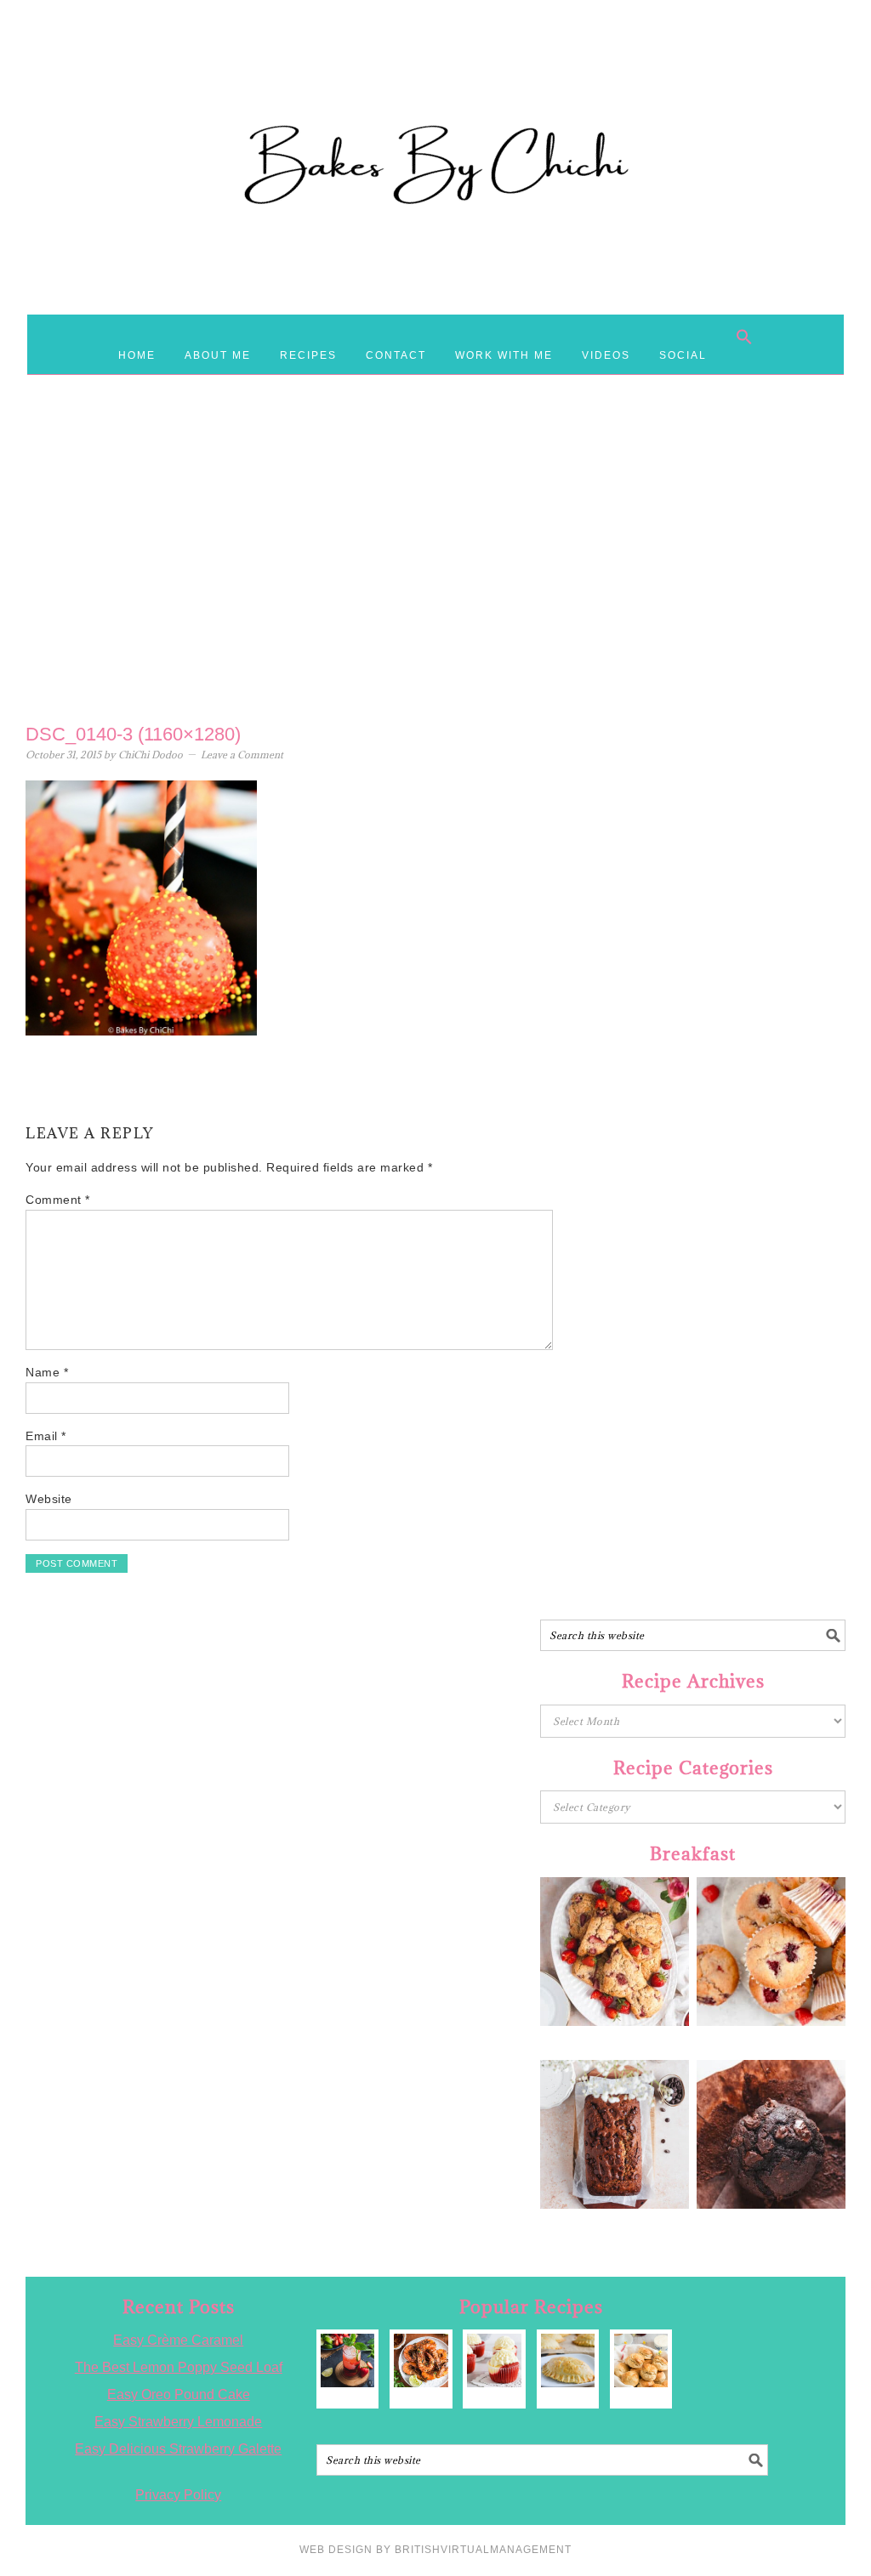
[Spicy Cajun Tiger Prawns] (421, 2360)
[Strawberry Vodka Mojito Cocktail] (347, 2360)
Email (46, 1436)
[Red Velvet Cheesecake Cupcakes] (494, 2360)
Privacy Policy (178, 2495)
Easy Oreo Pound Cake (179, 2394)
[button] (744, 337)
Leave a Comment (242, 755)
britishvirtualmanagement (483, 2550)
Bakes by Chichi (435, 89)
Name (47, 1372)
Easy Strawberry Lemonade (178, 2422)
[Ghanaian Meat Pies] (568, 2360)
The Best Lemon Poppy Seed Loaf (179, 2367)
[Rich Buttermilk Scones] (641, 2360)
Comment (58, 1200)
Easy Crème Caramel (178, 2340)
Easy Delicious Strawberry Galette (178, 2449)
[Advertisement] (435, 579)
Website (49, 1499)
